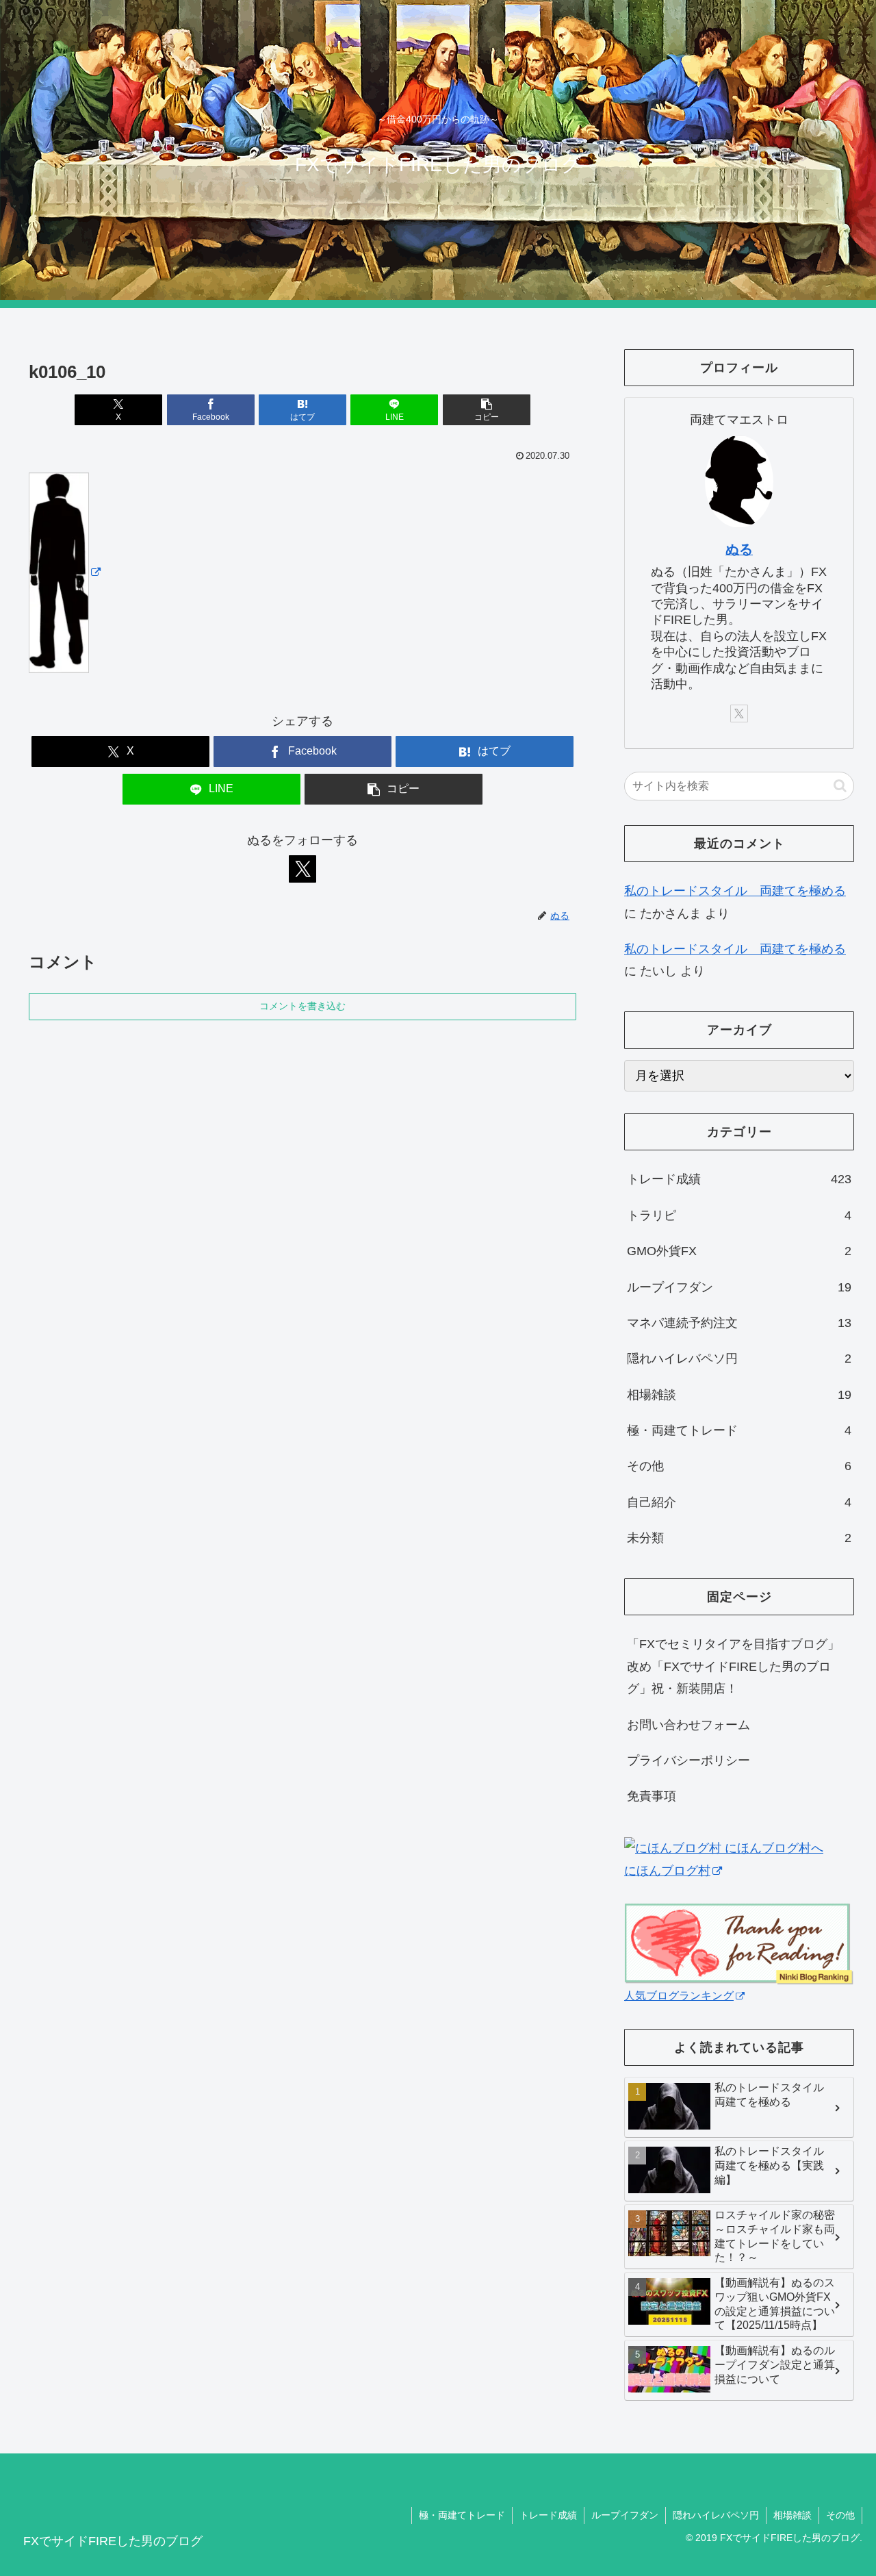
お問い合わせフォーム (688, 1725)
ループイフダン (625, 2515)
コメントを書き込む (302, 1006)
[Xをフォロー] (302, 869)
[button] (487, 410)
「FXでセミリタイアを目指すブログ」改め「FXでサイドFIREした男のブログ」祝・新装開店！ (733, 1666)
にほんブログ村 (667, 1871)
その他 (840, 2515)
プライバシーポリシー (688, 1760)
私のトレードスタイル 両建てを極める (735, 891)
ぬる (739, 549)
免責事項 (652, 1796)
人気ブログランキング (679, 1995)
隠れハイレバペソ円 (716, 2515)
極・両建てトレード (462, 2515)
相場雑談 (793, 2515)
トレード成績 (548, 2515)
